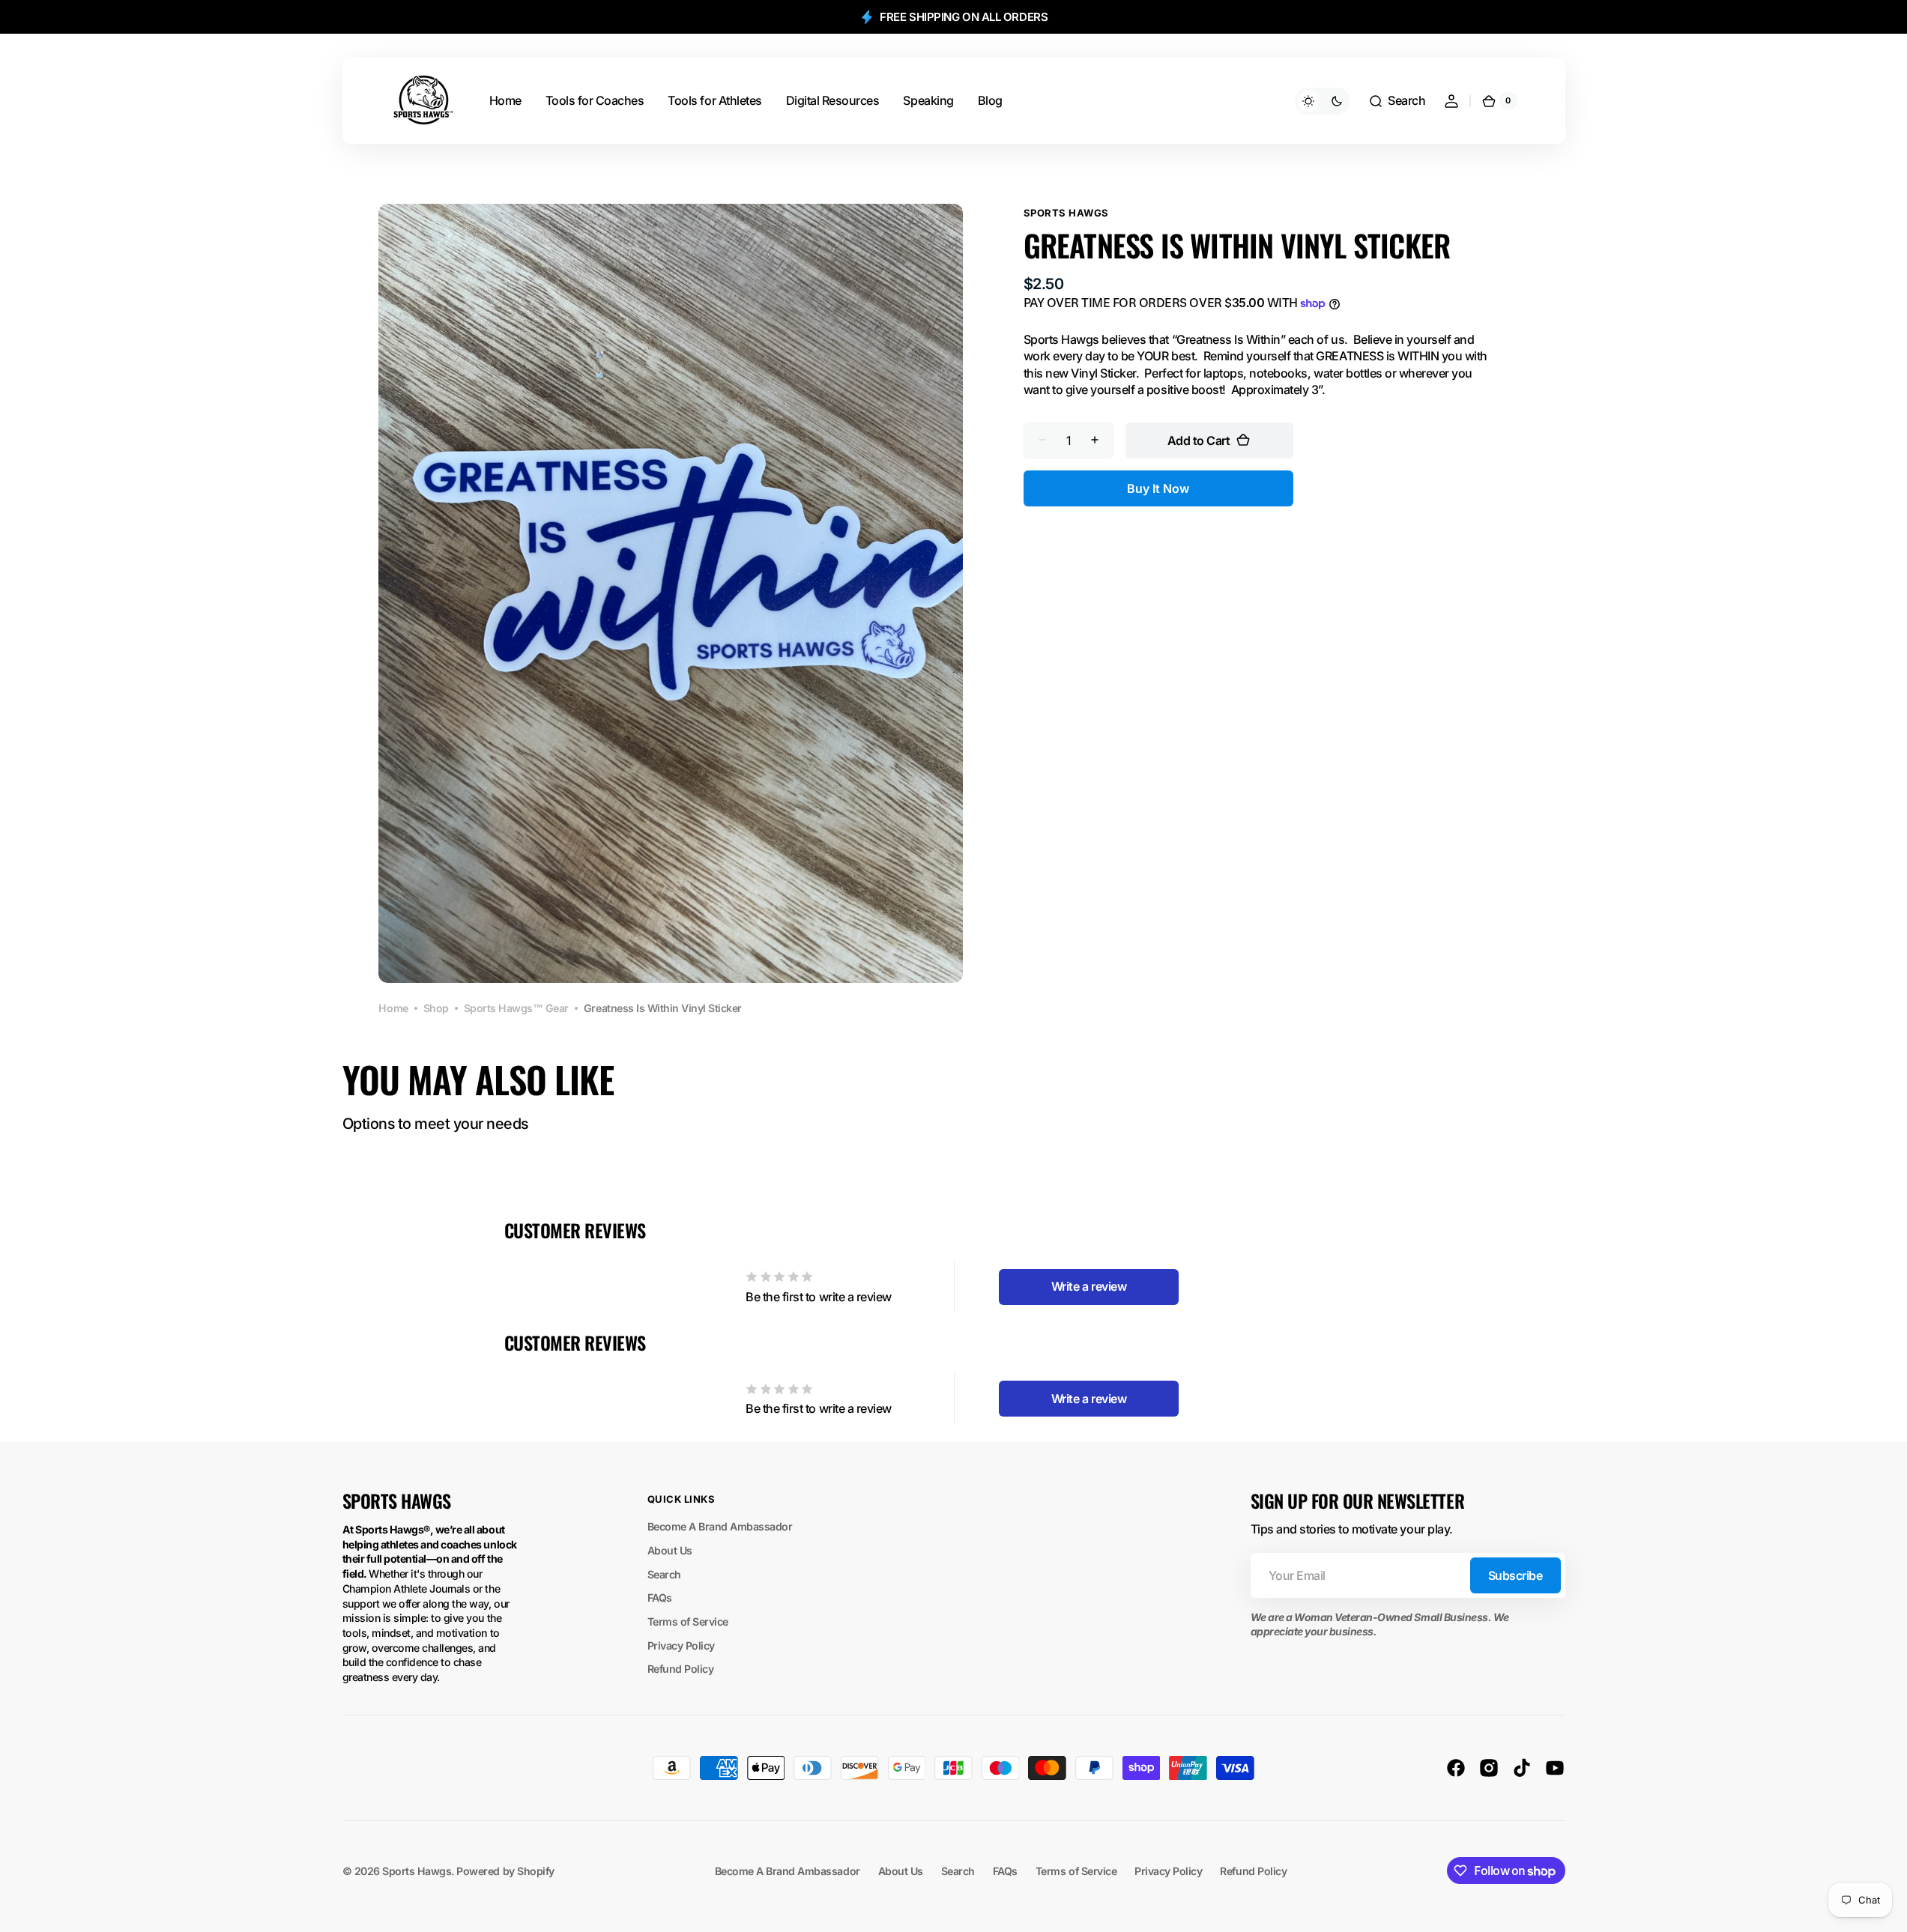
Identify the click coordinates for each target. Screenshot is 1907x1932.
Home (393, 1008)
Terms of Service (688, 1621)
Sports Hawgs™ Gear (516, 1008)
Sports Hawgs (417, 1871)
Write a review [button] (1089, 1286)
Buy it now (1158, 488)
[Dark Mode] (1323, 101)
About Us (670, 1550)
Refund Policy (681, 1669)
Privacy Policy (681, 1645)
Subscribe (1515, 1575)
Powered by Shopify (505, 1871)
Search (664, 1574)
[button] (1397, 101)
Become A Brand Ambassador (720, 1526)
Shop (436, 1008)
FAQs (660, 1598)
